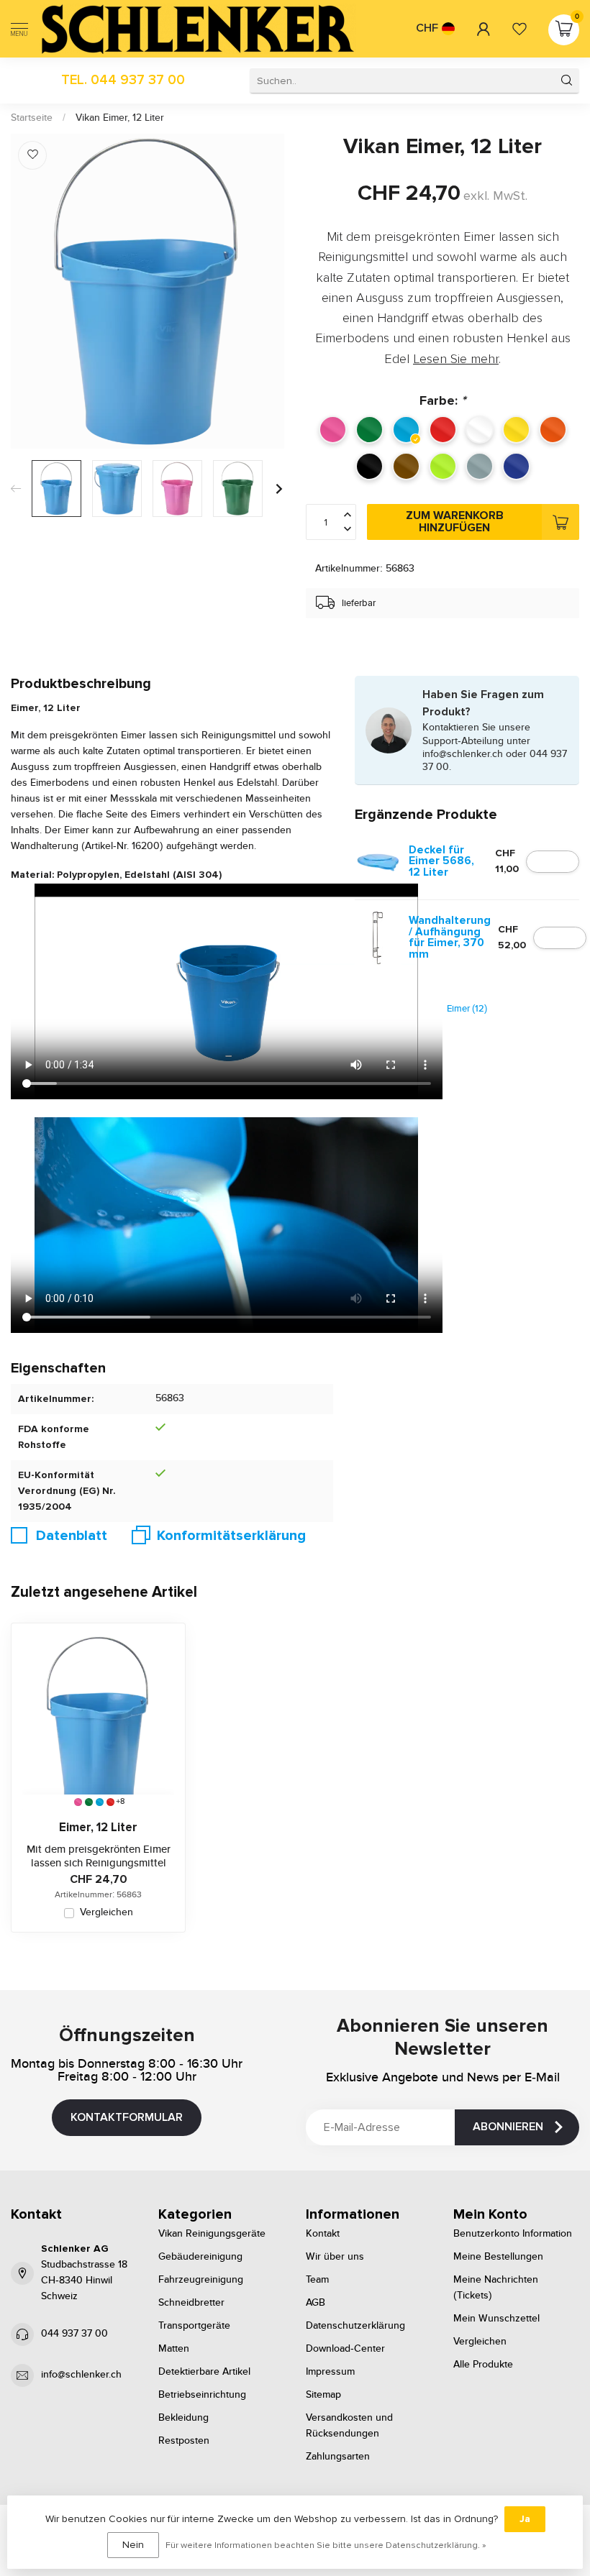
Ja (525, 2519)
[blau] (100, 1802)
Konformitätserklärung (231, 1536)
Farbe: (442, 400)
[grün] (89, 1802)
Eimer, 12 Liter (98, 1828)
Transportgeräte (194, 2326)
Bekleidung (183, 2418)
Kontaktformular (127, 2117)
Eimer (467, 1009)
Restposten (184, 2441)
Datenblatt (72, 1536)
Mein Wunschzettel (496, 2319)
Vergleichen (106, 1913)
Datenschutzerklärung (355, 2326)
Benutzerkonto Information (513, 2234)
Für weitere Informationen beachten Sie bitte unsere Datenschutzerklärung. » (326, 2545)
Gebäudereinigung (200, 2257)
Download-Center (345, 2349)
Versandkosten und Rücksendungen (349, 2426)
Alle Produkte (483, 2365)
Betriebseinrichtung (202, 2395)
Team (317, 2280)
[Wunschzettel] (519, 29)
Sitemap (323, 2395)
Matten (174, 2349)
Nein (133, 2545)
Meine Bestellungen (498, 2257)
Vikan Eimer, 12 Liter (120, 118)
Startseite (32, 118)
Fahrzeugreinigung (201, 2280)
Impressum (330, 2372)
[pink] (78, 1802)
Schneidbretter (191, 2303)
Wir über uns (335, 2257)
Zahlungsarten (338, 2457)
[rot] (110, 1802)
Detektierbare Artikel (204, 2372)
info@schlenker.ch (81, 2375)
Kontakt (323, 2234)
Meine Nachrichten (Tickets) (496, 2288)
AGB (316, 2303)
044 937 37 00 (74, 2334)
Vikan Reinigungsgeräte (212, 2234)
